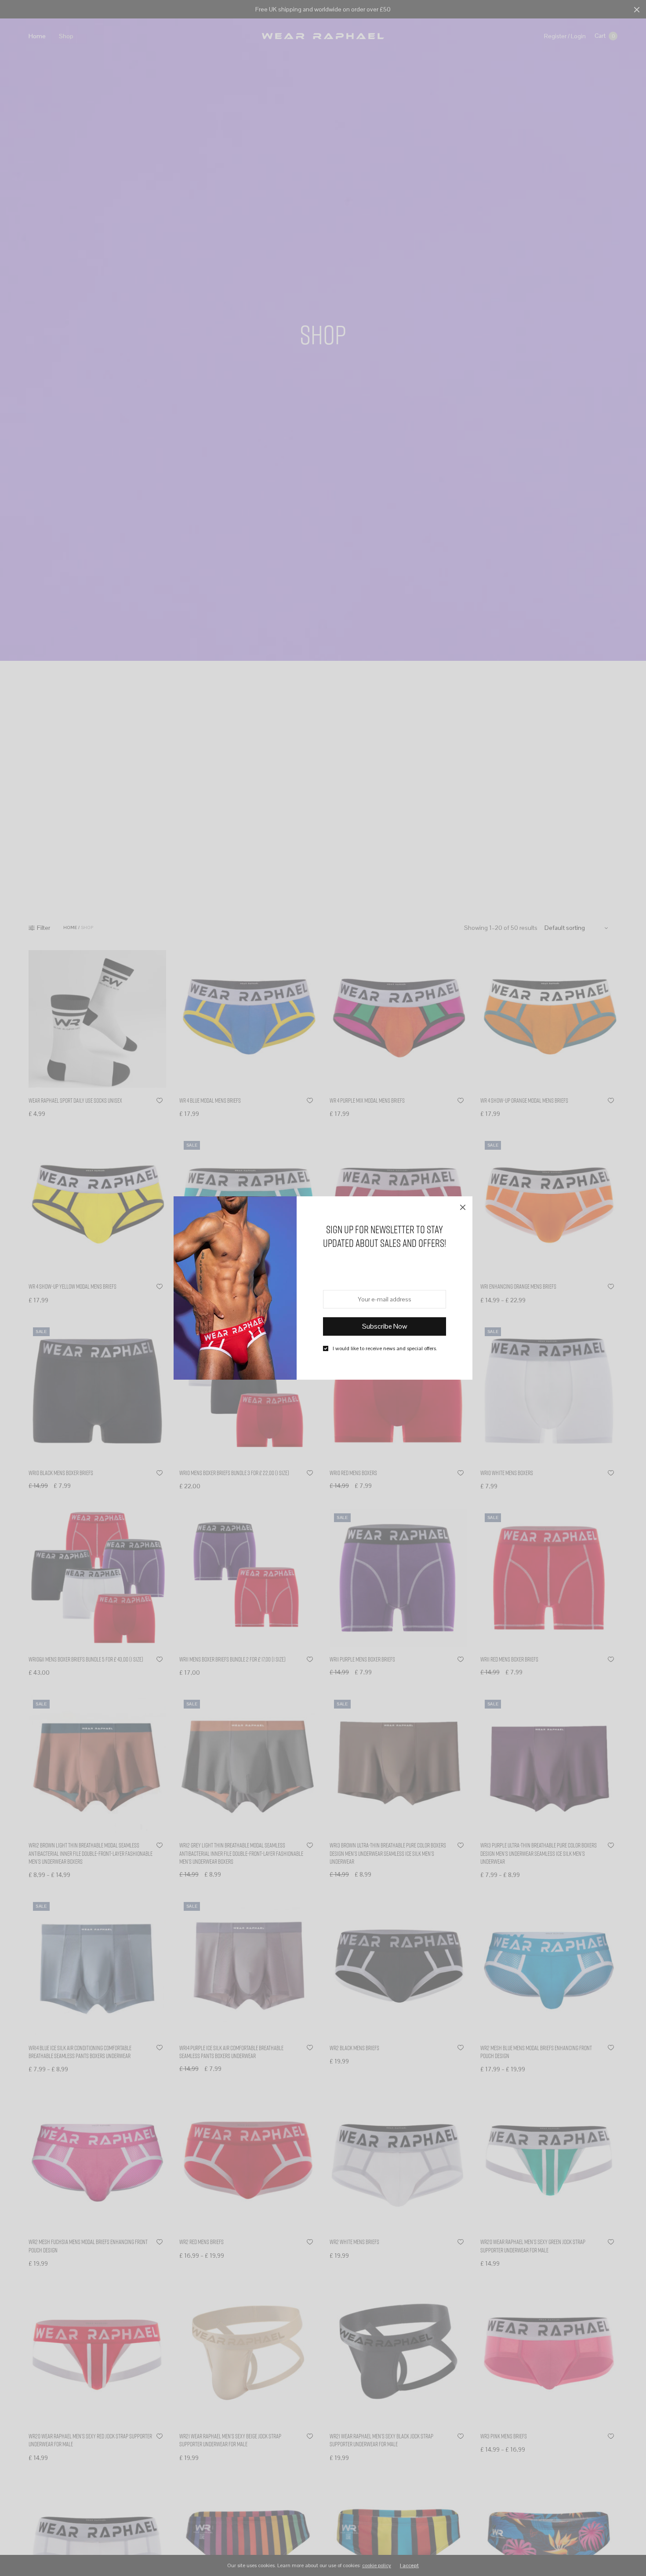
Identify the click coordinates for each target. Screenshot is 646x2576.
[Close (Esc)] (463, 1206)
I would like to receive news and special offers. (385, 1348)
